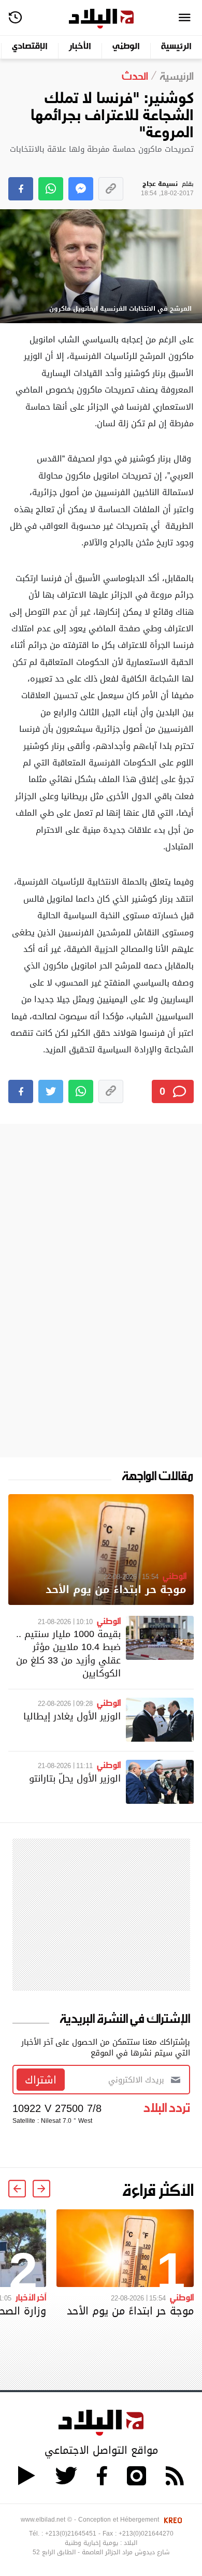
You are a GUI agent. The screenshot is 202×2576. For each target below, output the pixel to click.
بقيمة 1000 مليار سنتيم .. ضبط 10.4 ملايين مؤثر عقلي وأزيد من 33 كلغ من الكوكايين (68, 1653)
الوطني (126, 47)
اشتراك (41, 2080)
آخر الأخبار (31, 2297)
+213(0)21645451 (71, 2534)
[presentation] (41, 2189)
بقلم (167, 189)
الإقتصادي (30, 47)
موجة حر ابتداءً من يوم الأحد (116, 1590)
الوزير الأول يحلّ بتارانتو (75, 1778)
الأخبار (80, 47)
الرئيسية (176, 47)
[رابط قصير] (111, 189)
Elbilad (101, 19)
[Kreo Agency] (171, 2520)
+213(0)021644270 (146, 2534)
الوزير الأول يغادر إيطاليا (72, 1716)
